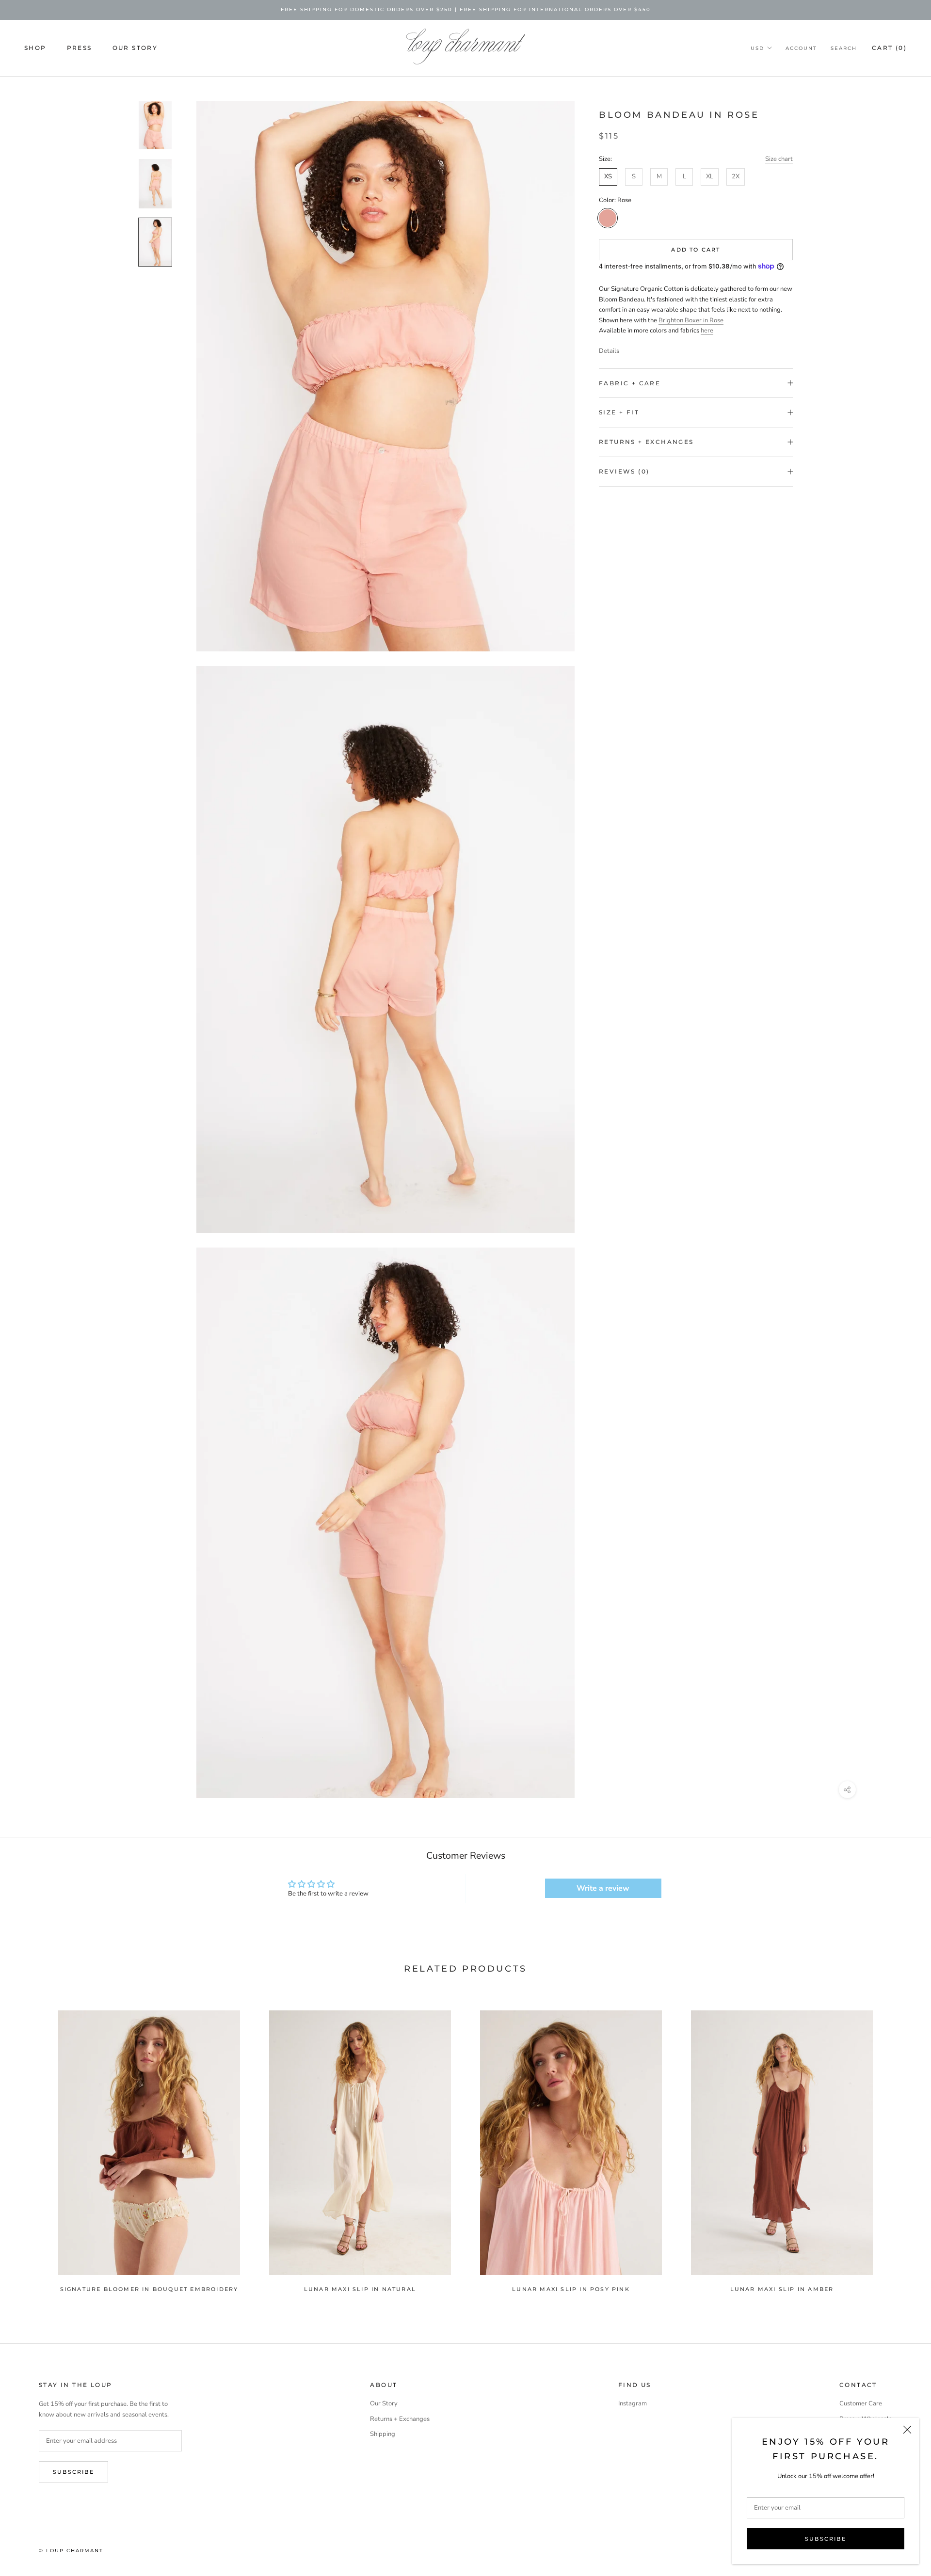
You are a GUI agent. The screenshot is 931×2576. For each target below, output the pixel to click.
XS (608, 176)
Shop (35, 47)
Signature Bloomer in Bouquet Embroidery (149, 2289)
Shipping (383, 2434)
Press (80, 47)
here (707, 331)
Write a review (603, 1888)
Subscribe (826, 2539)
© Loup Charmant (71, 2551)
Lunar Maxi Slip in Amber (782, 2289)
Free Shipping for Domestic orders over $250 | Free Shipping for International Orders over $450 (466, 9)
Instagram (633, 2403)
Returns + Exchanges (646, 442)
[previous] (30, 2146)
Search (844, 48)
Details (609, 351)
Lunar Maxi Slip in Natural (360, 2289)
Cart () (889, 47)
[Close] (907, 2430)
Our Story (135, 47)
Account (801, 48)
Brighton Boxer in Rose (691, 320)
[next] (901, 2146)
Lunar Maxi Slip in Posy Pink (571, 2289)
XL (710, 176)
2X (736, 176)
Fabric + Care (630, 383)
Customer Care (861, 2403)
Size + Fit (619, 412)
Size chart (779, 159)
